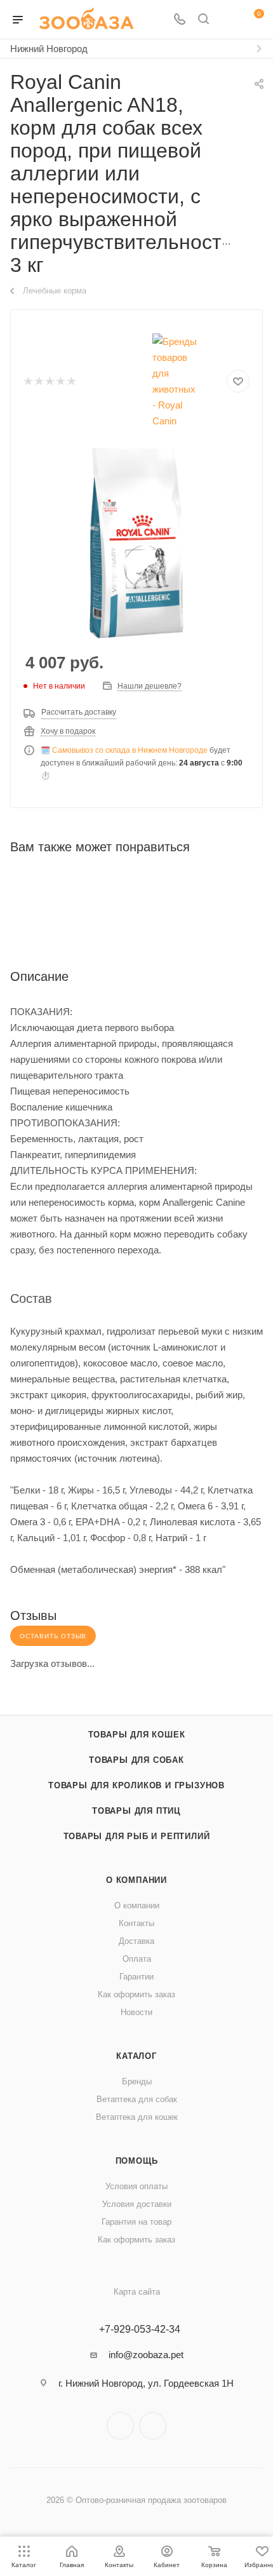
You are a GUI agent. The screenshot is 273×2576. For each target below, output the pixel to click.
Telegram (120, 2426)
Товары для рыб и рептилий (137, 1836)
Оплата (137, 1959)
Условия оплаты (136, 2186)
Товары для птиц (136, 1811)
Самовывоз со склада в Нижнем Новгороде (130, 750)
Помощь (137, 2161)
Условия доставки (137, 2204)
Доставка (136, 1941)
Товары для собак (136, 1760)
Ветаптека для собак (137, 2099)
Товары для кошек (137, 1735)
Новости (136, 2012)
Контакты (136, 1923)
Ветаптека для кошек (137, 2117)
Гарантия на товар (136, 2222)
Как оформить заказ (136, 1994)
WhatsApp (153, 2426)
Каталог (136, 2056)
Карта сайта (137, 2292)
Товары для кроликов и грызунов (136, 1785)
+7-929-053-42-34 (140, 2330)
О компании (136, 1880)
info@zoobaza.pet (146, 2355)
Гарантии (136, 1977)
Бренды (137, 2081)
